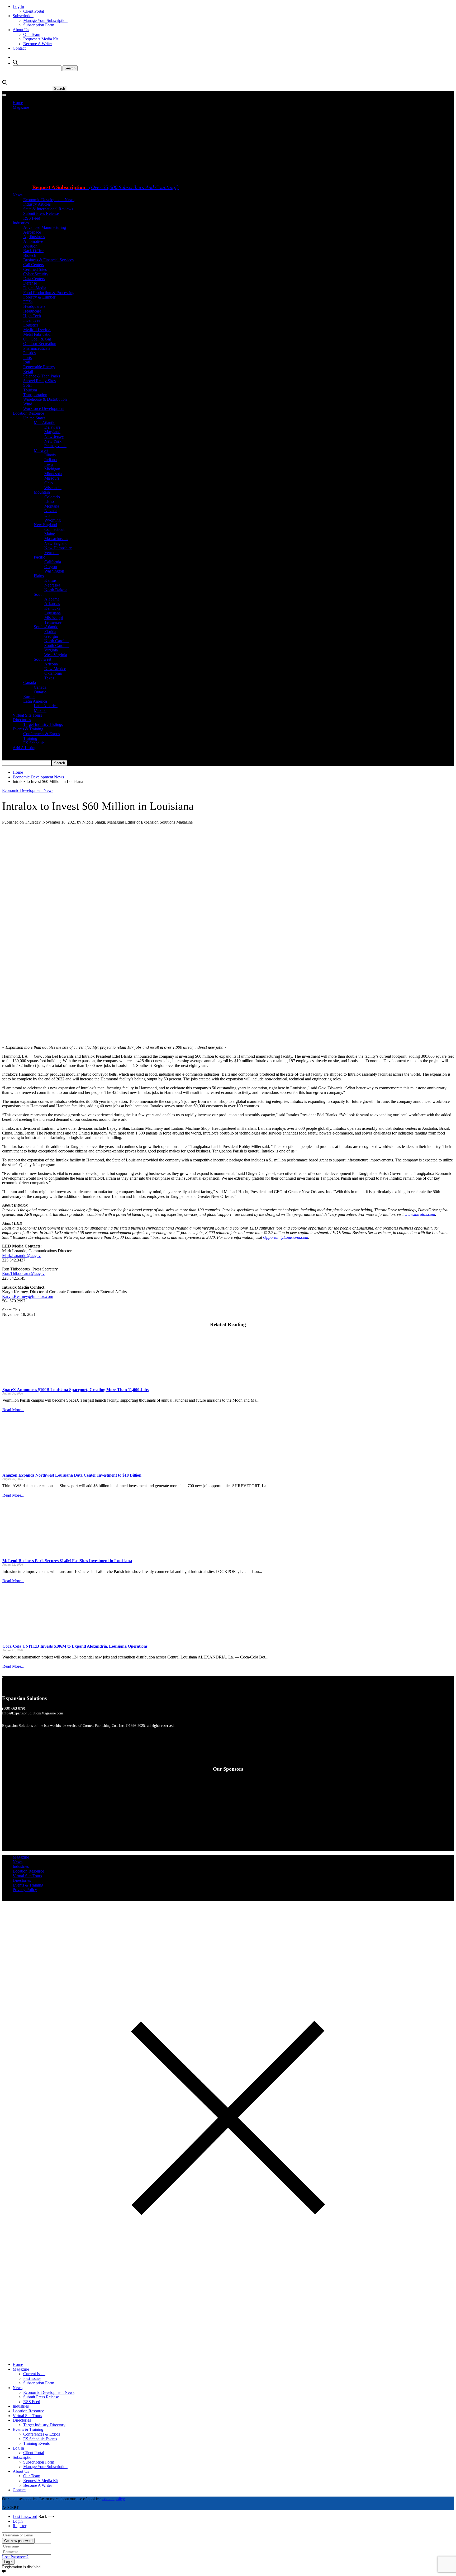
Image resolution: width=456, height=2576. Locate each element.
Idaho (49, 501)
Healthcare (32, 311)
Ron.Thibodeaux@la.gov (23, 1273)
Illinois (50, 455)
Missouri (52, 478)
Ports (27, 358)
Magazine (21, 107)
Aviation (30, 246)
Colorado (52, 497)
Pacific (39, 557)
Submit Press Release (41, 213)
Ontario (40, 692)
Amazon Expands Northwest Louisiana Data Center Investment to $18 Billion (72, 1475)
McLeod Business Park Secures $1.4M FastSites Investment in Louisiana (67, 1561)
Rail (27, 362)
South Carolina (57, 646)
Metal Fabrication (38, 334)
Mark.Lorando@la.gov (21, 1256)
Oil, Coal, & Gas (37, 339)
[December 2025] (145, 246)
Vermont (51, 553)
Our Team (32, 34)
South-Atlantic (46, 627)
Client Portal (34, 11)
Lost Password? (15, 2557)
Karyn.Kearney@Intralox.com (28, 1296)
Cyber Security (36, 274)
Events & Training (28, 729)
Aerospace (32, 232)
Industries (21, 223)
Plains (39, 576)
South (39, 594)
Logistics (31, 325)
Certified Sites (35, 269)
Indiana (51, 460)
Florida (50, 632)
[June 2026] (56, 179)
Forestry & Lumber (39, 297)
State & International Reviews (48, 209)
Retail (28, 372)
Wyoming (53, 520)
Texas (49, 678)
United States (34, 418)
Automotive (33, 241)
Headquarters (34, 306)
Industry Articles (37, 204)
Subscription (23, 16)
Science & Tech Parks (42, 376)
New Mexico (55, 669)
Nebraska (52, 585)
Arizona (51, 664)
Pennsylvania (55, 446)
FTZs (28, 302)
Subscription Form (39, 25)
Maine (50, 534)
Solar (28, 385)
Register (20, 2526)
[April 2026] (145, 179)
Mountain (42, 492)
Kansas (50, 580)
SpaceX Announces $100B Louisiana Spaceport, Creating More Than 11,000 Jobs (75, 1390)
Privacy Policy (25, 1890)
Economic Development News (49, 200)
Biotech (30, 255)
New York (53, 441)
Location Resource (28, 413)
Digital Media (35, 288)
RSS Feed (32, 218)
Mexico (40, 710)
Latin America (35, 701)
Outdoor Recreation (40, 344)
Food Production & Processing (49, 293)
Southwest (42, 659)
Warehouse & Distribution (45, 399)
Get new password (18, 2541)
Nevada (51, 511)
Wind (28, 404)
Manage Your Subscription (45, 20)
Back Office (33, 251)
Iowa (49, 464)
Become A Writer (38, 44)
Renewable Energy (39, 367)
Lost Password (25, 2516)
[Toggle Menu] (4, 95)
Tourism (30, 390)
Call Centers (34, 265)
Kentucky (53, 608)
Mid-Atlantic (44, 422)
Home (18, 103)
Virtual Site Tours (27, 715)
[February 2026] (213, 179)
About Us (21, 30)
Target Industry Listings (43, 724)
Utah (48, 515)
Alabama (52, 599)
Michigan (52, 469)
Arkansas (52, 604)
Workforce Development (44, 408)
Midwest (41, 450)
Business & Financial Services (48, 260)
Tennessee (53, 622)
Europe (29, 696)
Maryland (52, 432)
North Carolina (57, 641)
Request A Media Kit (41, 39)
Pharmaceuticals (37, 348)
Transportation (35, 395)
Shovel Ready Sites (39, 381)
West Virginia (56, 655)
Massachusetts (56, 539)
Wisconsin (53, 488)
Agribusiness (34, 237)
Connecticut (54, 529)
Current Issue (34, 2374)
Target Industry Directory (44, 2425)
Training (30, 738)
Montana (52, 506)
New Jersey (54, 436)
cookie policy (114, 2499)
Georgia (51, 636)
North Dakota (56, 590)
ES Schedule (34, 743)
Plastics (29, 353)
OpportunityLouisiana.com (286, 1237)
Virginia (51, 650)
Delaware (52, 427)
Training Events (36, 2443)
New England (45, 525)
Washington (54, 571)
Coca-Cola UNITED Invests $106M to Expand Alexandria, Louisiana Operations (75, 1646)
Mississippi (54, 618)
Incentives (32, 320)
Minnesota (53, 474)
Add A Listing (25, 748)
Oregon (51, 567)
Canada (30, 682)
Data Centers (34, 279)
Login (18, 2521)
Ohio (49, 483)
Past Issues (32, 2378)
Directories (22, 720)
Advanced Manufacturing (45, 227)
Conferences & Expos (42, 734)
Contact (19, 48)
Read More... (13, 1410)
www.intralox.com (420, 1214)
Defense (30, 283)
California (53, 562)
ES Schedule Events (40, 2439)
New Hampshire (58, 548)
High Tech (32, 316)
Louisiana (53, 613)
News (18, 195)
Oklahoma (53, 673)
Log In (18, 6)
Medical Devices (37, 330)
